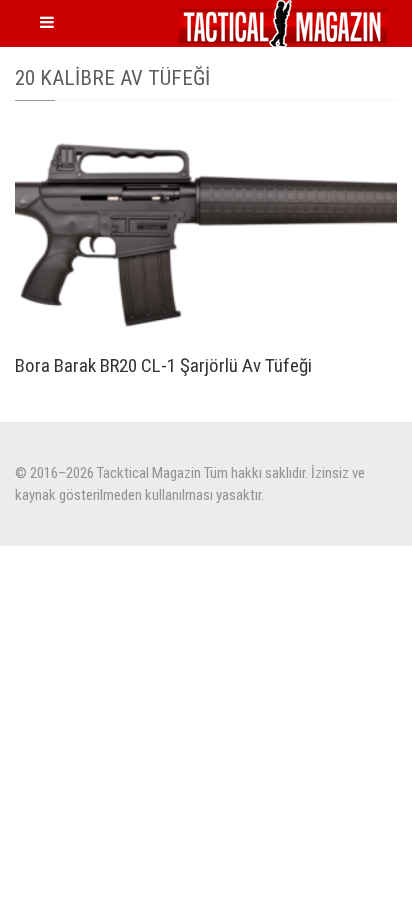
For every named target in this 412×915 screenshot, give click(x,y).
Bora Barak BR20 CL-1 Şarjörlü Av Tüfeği (163, 365)
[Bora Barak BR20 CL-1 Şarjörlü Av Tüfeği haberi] (206, 232)
